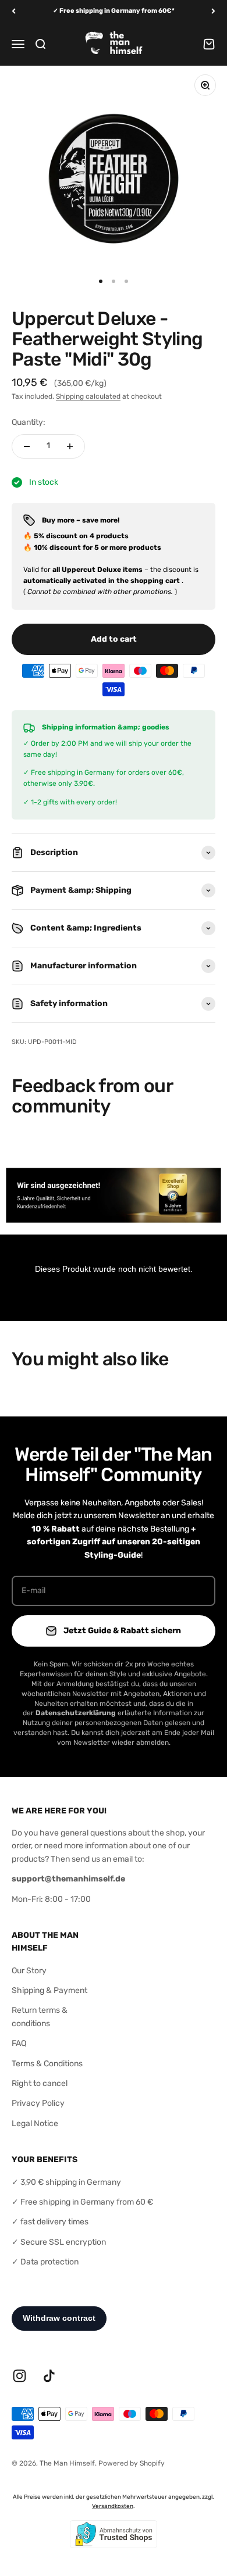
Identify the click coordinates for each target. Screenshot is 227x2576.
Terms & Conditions (47, 2064)
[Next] (213, 11)
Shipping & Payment (49, 1990)
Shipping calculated (88, 396)
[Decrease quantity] (27, 446)
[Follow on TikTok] (49, 2376)
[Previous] (14, 11)
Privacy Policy (38, 2103)
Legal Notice (35, 2124)
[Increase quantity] (70, 446)
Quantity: (29, 422)
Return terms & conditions (40, 2017)
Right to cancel (40, 2083)
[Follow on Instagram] (19, 2376)
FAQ (19, 2043)
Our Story (29, 1971)
